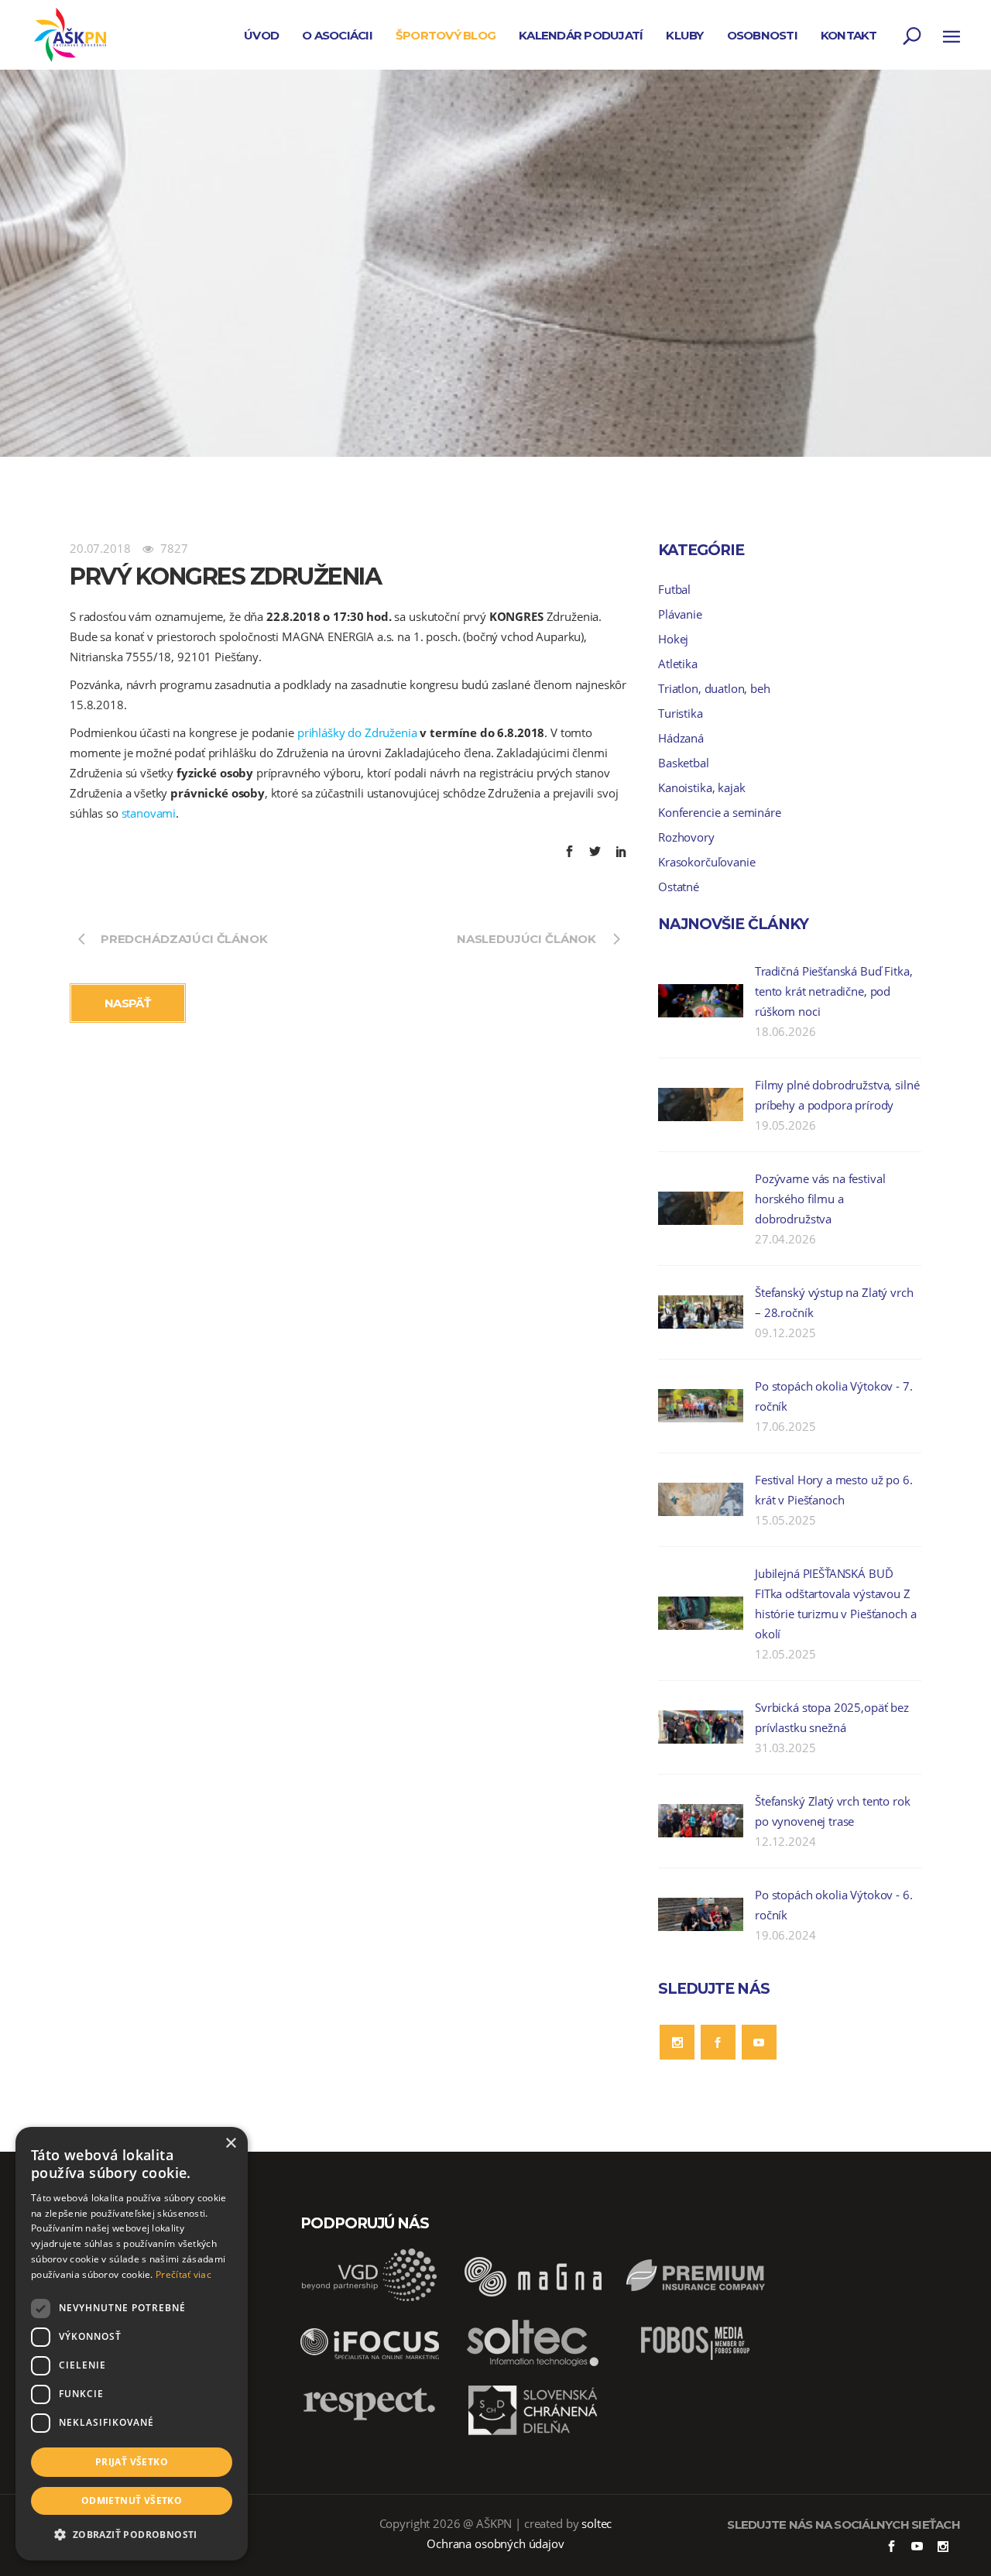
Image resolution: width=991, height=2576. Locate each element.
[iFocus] (370, 2365)
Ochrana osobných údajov (495, 2543)
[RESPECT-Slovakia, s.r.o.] (370, 2419)
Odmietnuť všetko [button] (132, 2501)
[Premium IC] (695, 2298)
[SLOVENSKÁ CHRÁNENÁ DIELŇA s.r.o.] (533, 2433)
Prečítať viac (183, 2274)
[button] (132, 2535)
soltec (597, 2523)
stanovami (149, 813)
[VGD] (370, 2298)
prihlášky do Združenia (357, 732)
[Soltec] (533, 2365)
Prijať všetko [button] (132, 2462)
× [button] (230, 2144)
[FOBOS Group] (695, 2365)
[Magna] (533, 2298)
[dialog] (132, 2344)
